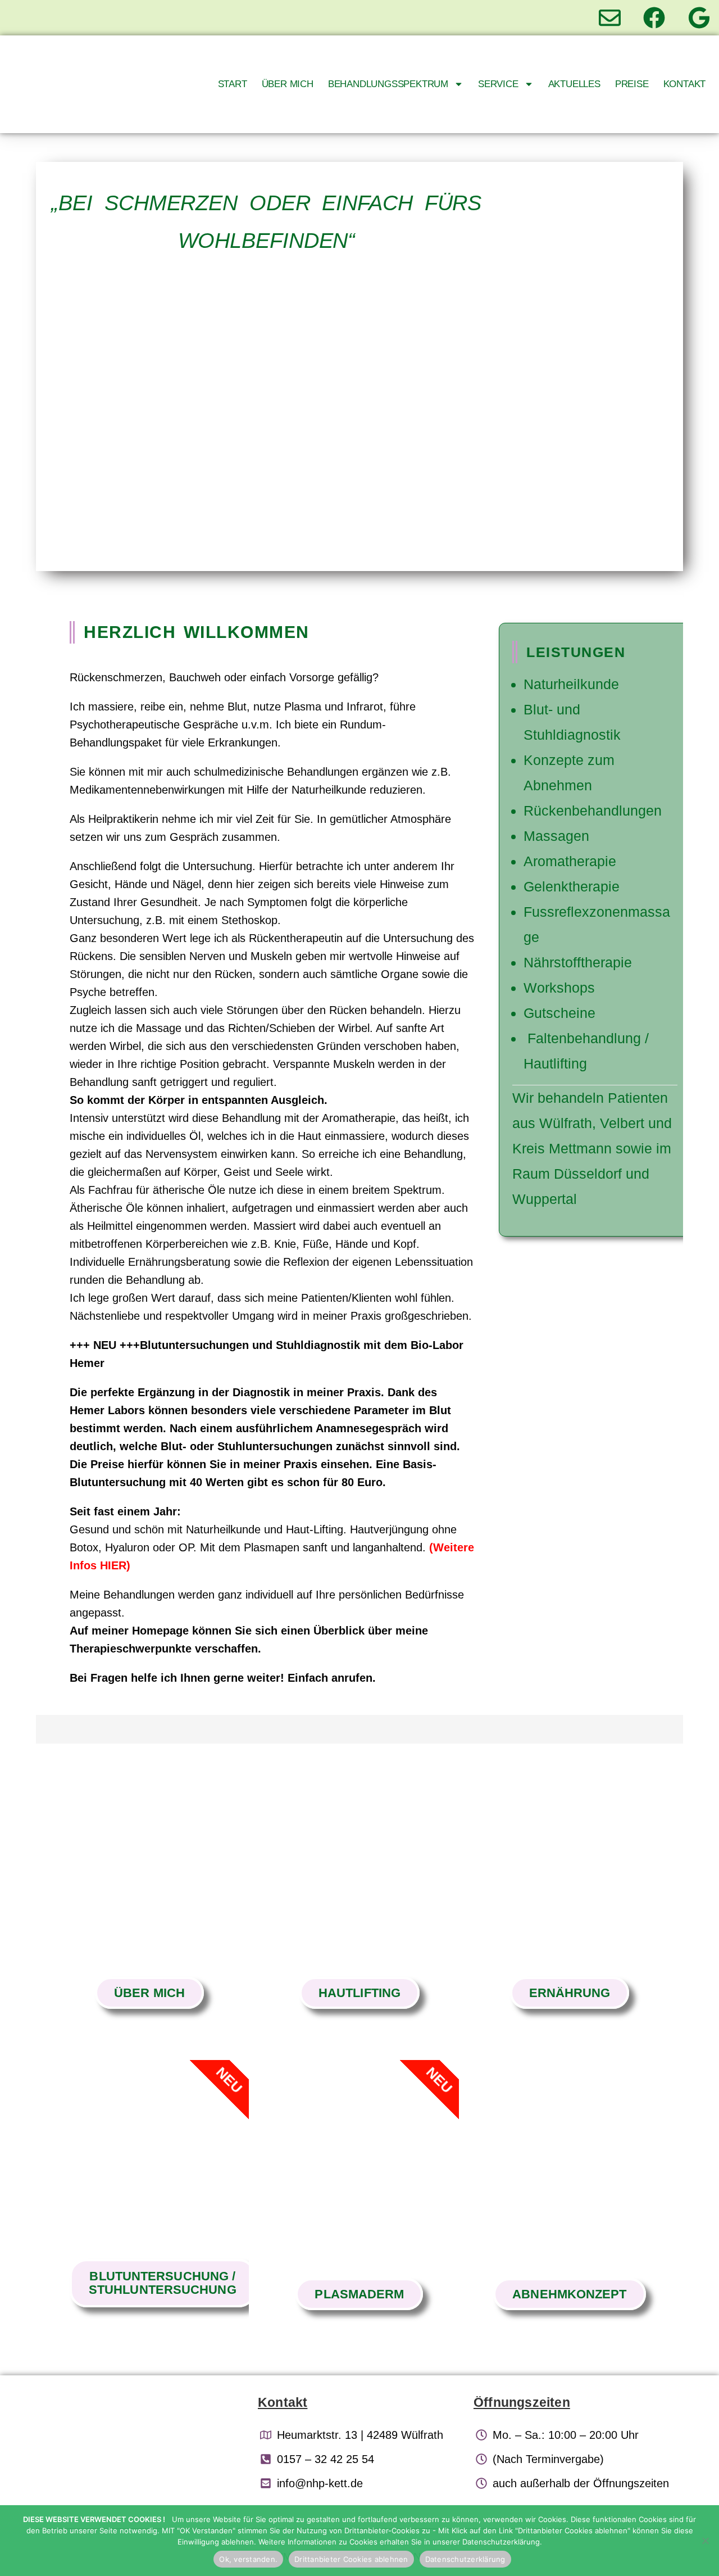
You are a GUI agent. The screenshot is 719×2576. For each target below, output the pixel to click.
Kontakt (685, 84)
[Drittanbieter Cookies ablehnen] (705, 2541)
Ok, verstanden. (248, 2559)
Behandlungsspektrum (388, 84)
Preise (632, 84)
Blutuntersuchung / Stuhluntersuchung (163, 2283)
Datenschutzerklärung (465, 2559)
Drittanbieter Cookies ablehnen (351, 2559)
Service (498, 84)
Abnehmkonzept (569, 2294)
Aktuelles (574, 84)
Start (233, 84)
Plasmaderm (359, 2294)
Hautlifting (359, 1993)
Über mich (149, 1993)
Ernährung (570, 1993)
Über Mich (288, 84)
